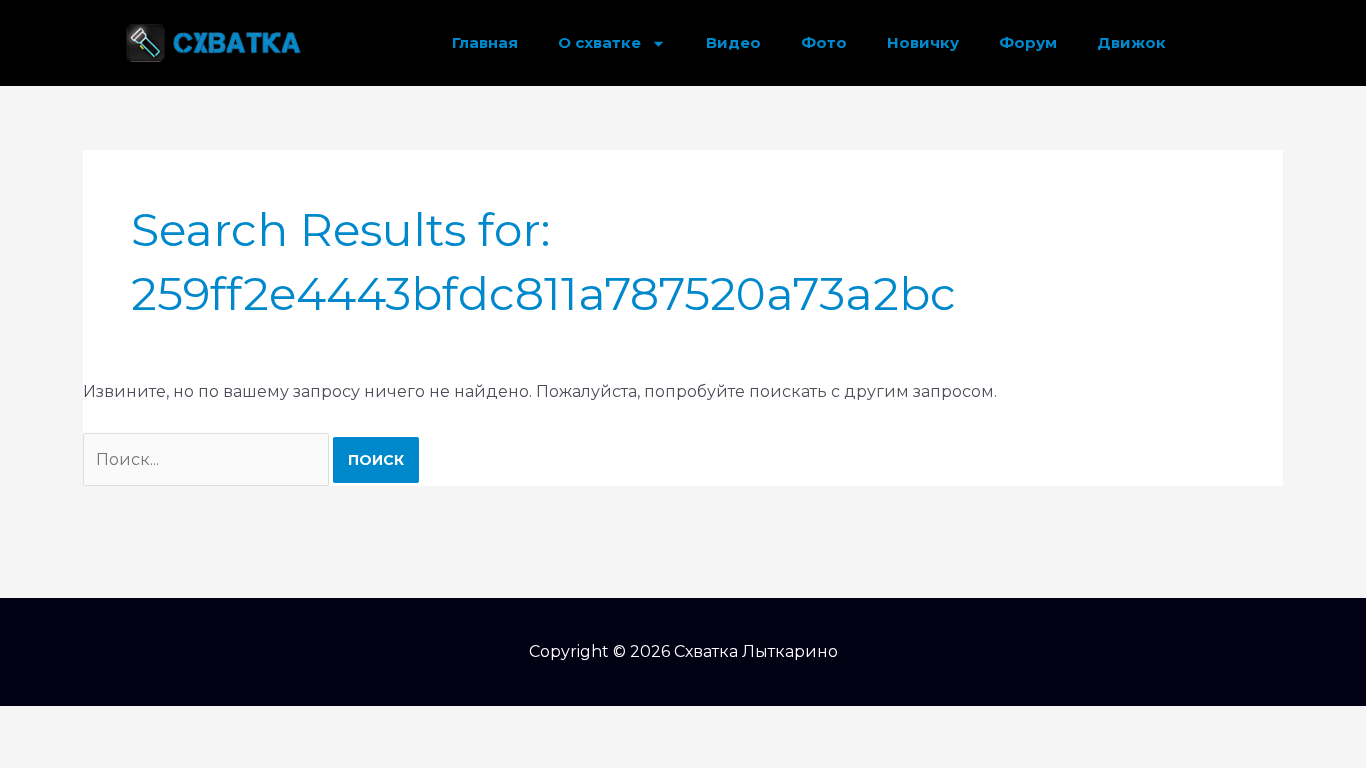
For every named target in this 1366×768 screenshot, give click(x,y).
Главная (485, 42)
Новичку (923, 42)
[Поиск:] (208, 459)
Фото (824, 42)
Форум (1028, 42)
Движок (1131, 42)
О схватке (599, 42)
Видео (733, 42)
